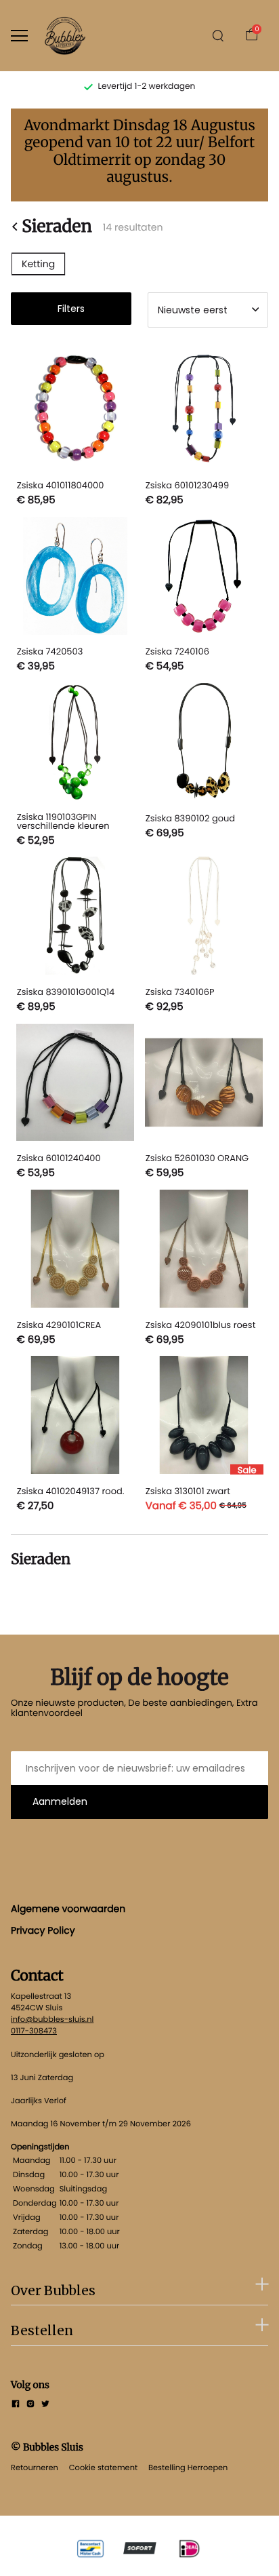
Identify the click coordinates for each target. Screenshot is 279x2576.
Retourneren (35, 2467)
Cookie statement (103, 2467)
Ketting (38, 264)
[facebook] (16, 2405)
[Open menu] (19, 36)
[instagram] (30, 2405)
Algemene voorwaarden (68, 1909)
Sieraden (57, 227)
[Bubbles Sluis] (65, 36)
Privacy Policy (43, 1930)
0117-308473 (34, 2031)
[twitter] (45, 2405)
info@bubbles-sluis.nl (52, 2019)
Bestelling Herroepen (188, 2467)
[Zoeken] (218, 36)
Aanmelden (60, 1801)
